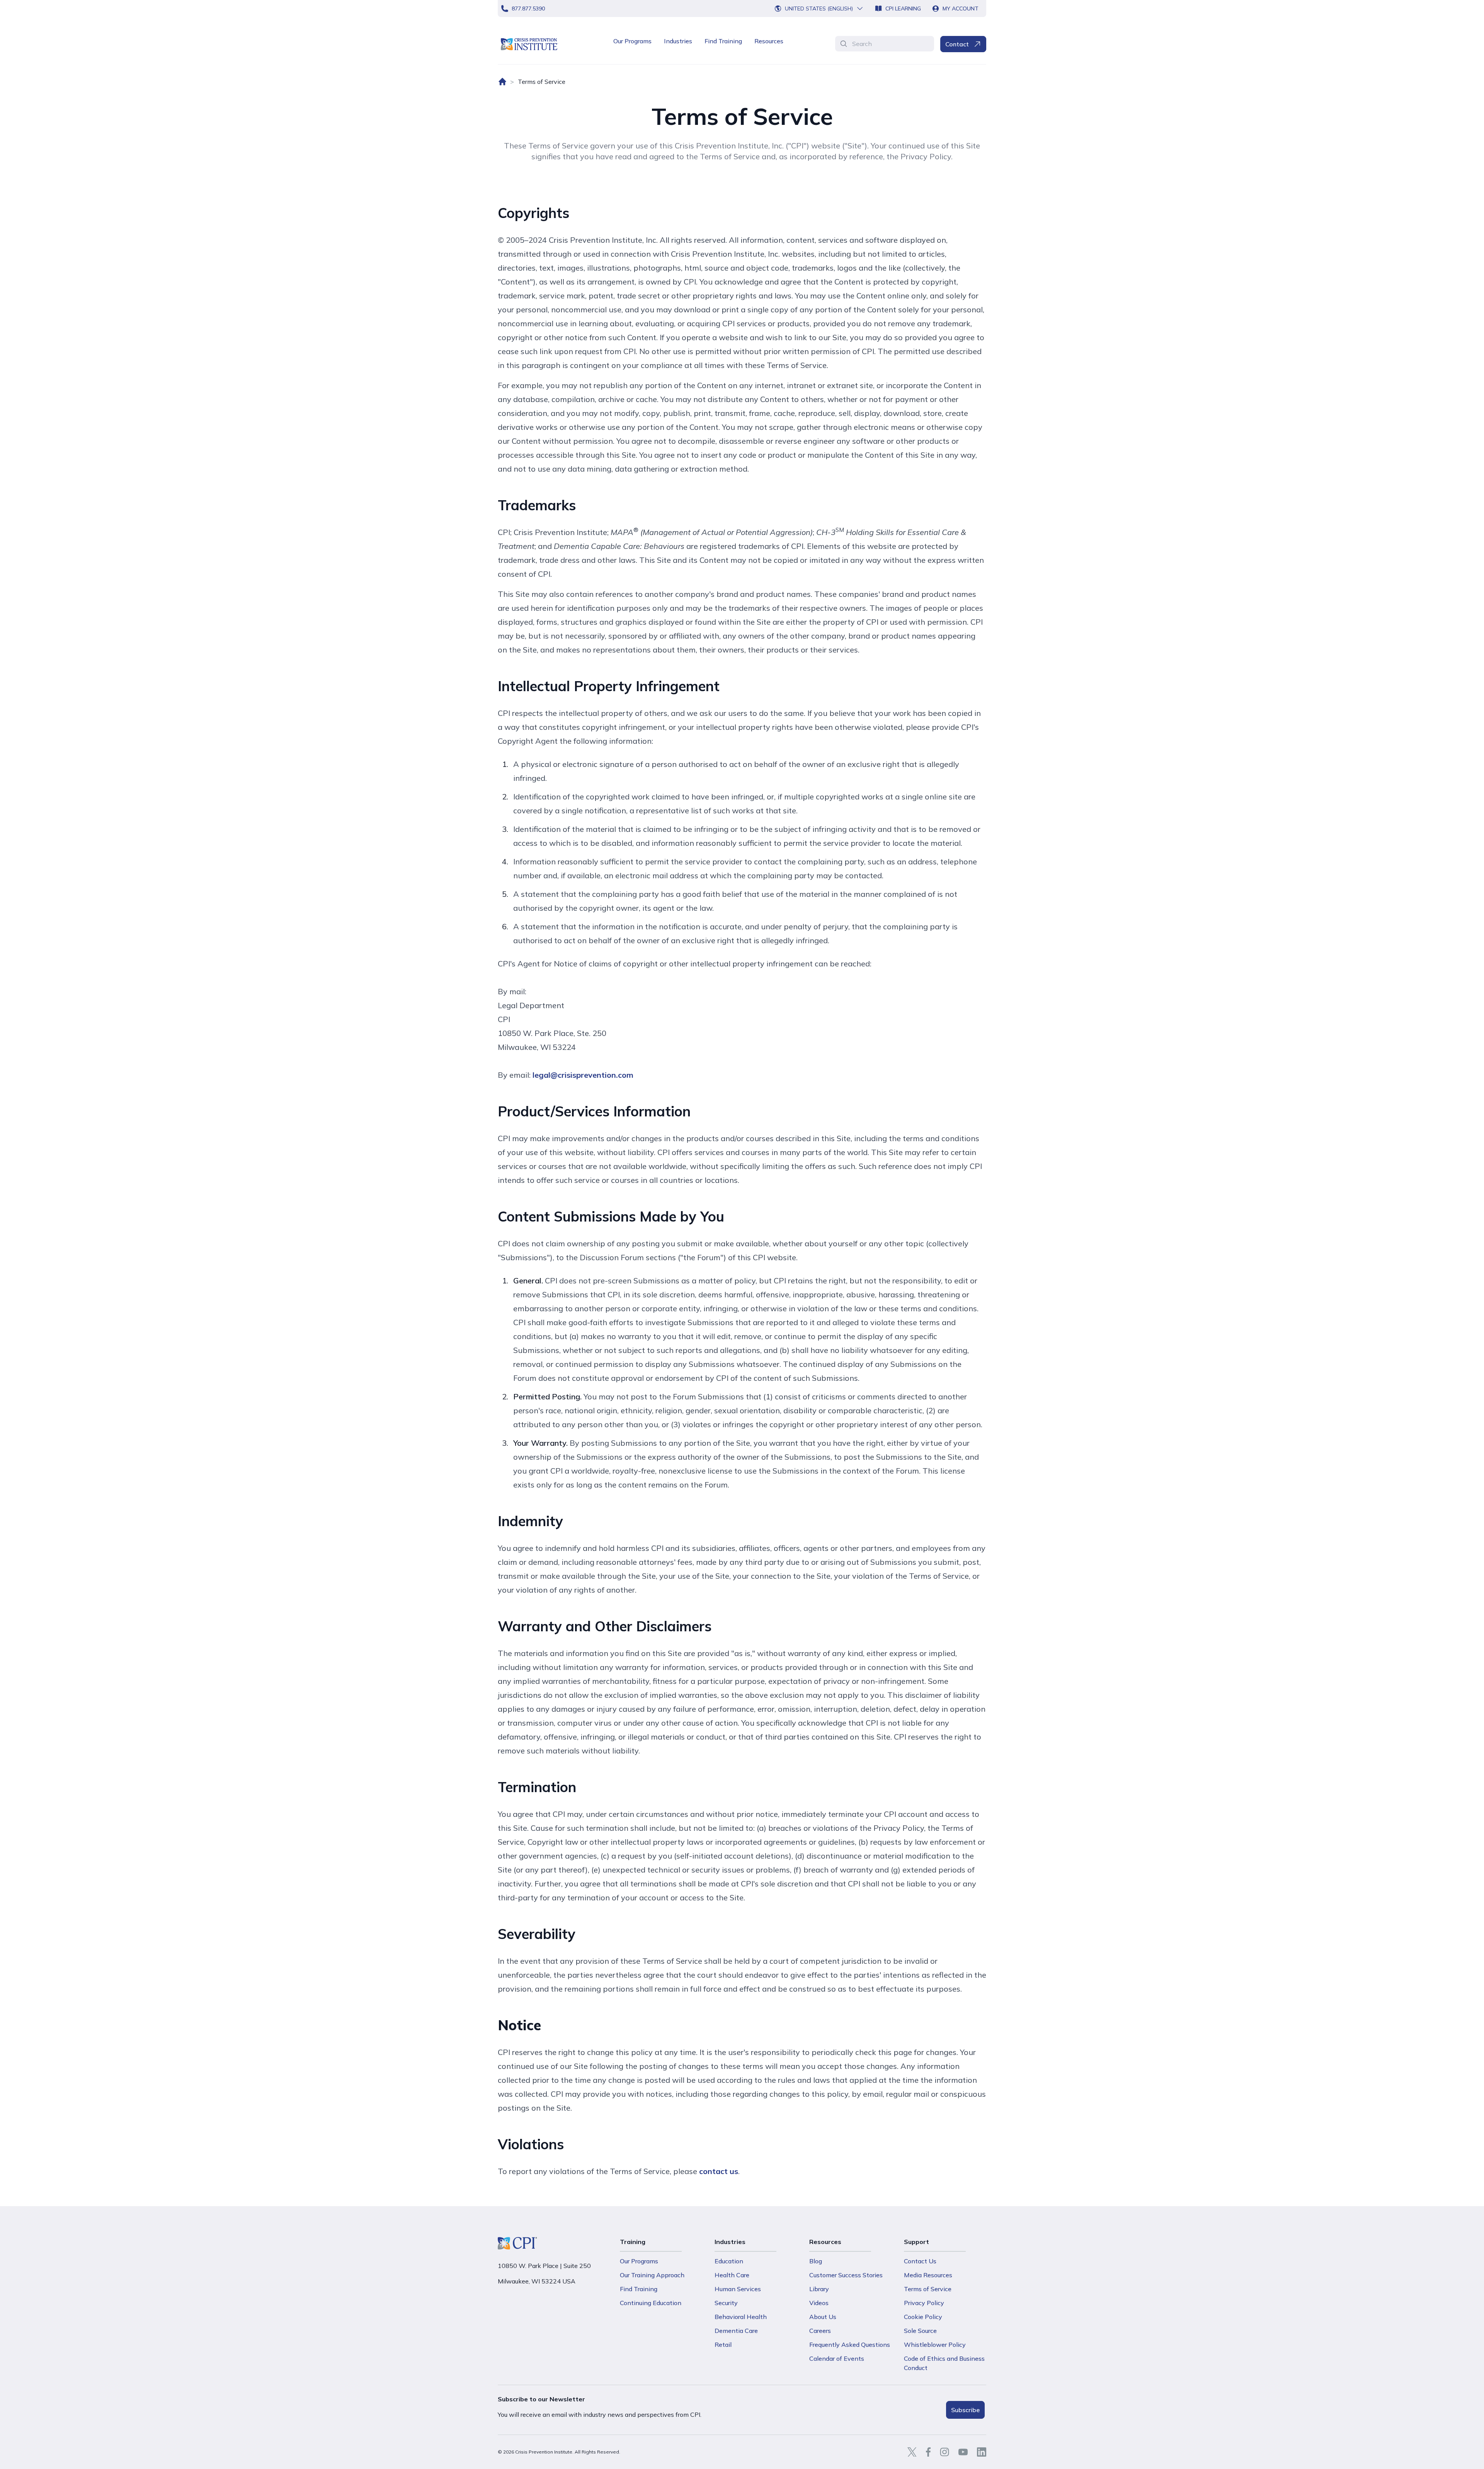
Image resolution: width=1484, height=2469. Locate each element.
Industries (678, 41)
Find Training (723, 41)
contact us (719, 2171)
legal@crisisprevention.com (583, 1075)
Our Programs (632, 41)
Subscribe (965, 2410)
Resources (769, 41)
